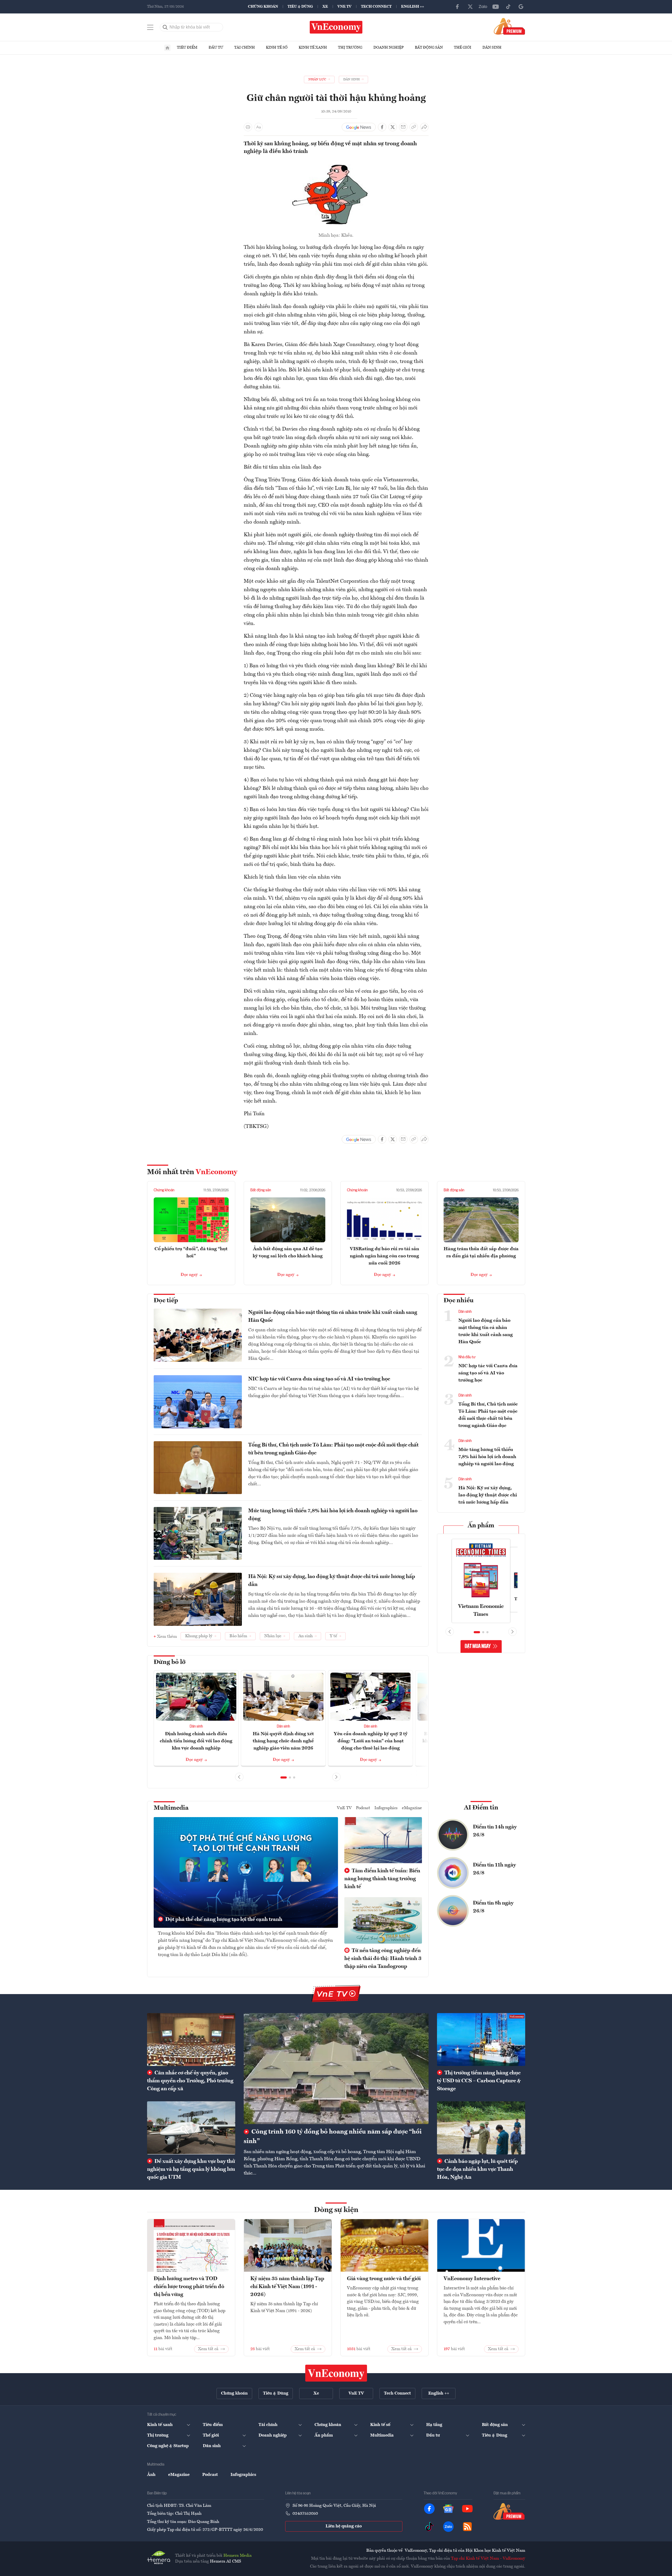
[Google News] (521, 7)
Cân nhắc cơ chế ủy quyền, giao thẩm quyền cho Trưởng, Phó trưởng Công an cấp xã (190, 2081)
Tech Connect (376, 7)
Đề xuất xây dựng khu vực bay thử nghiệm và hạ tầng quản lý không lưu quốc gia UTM (191, 2169)
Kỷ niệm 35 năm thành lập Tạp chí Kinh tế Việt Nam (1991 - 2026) (287, 2287)
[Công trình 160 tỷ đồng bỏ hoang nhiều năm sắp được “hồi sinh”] (336, 2069)
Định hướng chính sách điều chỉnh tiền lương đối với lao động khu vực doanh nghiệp (196, 1741)
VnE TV (344, 7)
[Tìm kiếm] (165, 27)
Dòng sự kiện (336, 2210)
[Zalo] (483, 7)
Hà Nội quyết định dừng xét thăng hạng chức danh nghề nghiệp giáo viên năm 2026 (283, 1741)
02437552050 (305, 2514)
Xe (325, 7)
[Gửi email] (403, 127)
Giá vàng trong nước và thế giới (384, 2279)
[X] (470, 7)
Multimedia (171, 1808)
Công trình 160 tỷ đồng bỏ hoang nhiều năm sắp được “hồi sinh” (333, 2137)
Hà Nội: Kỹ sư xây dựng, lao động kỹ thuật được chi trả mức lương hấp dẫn (332, 1581)
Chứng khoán (263, 7)
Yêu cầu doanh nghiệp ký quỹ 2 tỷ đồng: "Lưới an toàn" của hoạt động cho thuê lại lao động (371, 1741)
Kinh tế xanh (313, 48)
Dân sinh (492, 48)
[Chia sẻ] (424, 127)
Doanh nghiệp (389, 48)
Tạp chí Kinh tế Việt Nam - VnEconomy (488, 2559)
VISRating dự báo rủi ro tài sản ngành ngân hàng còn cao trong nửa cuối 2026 (384, 1256)
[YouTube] (496, 7)
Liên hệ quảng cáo (344, 2526)
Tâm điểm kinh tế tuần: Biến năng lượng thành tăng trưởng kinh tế (382, 1879)
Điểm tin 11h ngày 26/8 (494, 1869)
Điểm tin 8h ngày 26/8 (493, 1907)
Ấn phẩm (481, 1526)
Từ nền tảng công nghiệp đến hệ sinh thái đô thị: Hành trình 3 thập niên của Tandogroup (383, 1959)
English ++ (413, 7)
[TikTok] (508, 7)
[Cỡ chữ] (259, 127)
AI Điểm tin (481, 1808)
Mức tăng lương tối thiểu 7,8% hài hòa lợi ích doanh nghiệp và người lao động (333, 1515)
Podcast (363, 1808)
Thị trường (350, 48)
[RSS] (467, 2527)
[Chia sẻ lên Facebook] (382, 127)
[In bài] (248, 127)
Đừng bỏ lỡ (170, 1662)
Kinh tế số (277, 48)
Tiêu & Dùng (300, 7)
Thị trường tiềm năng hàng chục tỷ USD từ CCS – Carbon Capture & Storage (479, 2081)
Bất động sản (429, 48)
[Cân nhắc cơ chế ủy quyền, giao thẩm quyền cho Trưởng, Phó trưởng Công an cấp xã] (191, 2040)
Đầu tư (216, 48)
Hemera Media (238, 2556)
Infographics (386, 1808)
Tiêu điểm (187, 48)
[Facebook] (458, 7)
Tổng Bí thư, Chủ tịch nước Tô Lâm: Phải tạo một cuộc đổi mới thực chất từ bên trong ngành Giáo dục (333, 1449)
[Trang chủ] (167, 48)
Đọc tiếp (166, 1301)
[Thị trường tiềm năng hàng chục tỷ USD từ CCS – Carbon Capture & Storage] (481, 2040)
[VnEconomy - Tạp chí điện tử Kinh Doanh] (336, 2373)
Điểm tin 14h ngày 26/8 (495, 1831)
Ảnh (151, 2475)
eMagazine (412, 1808)
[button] (284, 1777)
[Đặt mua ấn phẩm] (509, 26)
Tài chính (245, 48)
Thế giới (463, 48)
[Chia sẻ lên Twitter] (393, 127)
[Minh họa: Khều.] (336, 163)
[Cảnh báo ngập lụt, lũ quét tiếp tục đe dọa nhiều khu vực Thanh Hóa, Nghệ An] (481, 2128)
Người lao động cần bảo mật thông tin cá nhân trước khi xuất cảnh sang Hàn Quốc (333, 1317)
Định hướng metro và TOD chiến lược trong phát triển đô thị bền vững (189, 2287)
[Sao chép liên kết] (414, 127)
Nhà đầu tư (467, 1357)
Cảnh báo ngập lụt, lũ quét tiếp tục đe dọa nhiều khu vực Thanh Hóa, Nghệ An (477, 2169)
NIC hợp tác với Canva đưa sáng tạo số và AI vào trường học (319, 1379)
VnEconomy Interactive (472, 2279)
